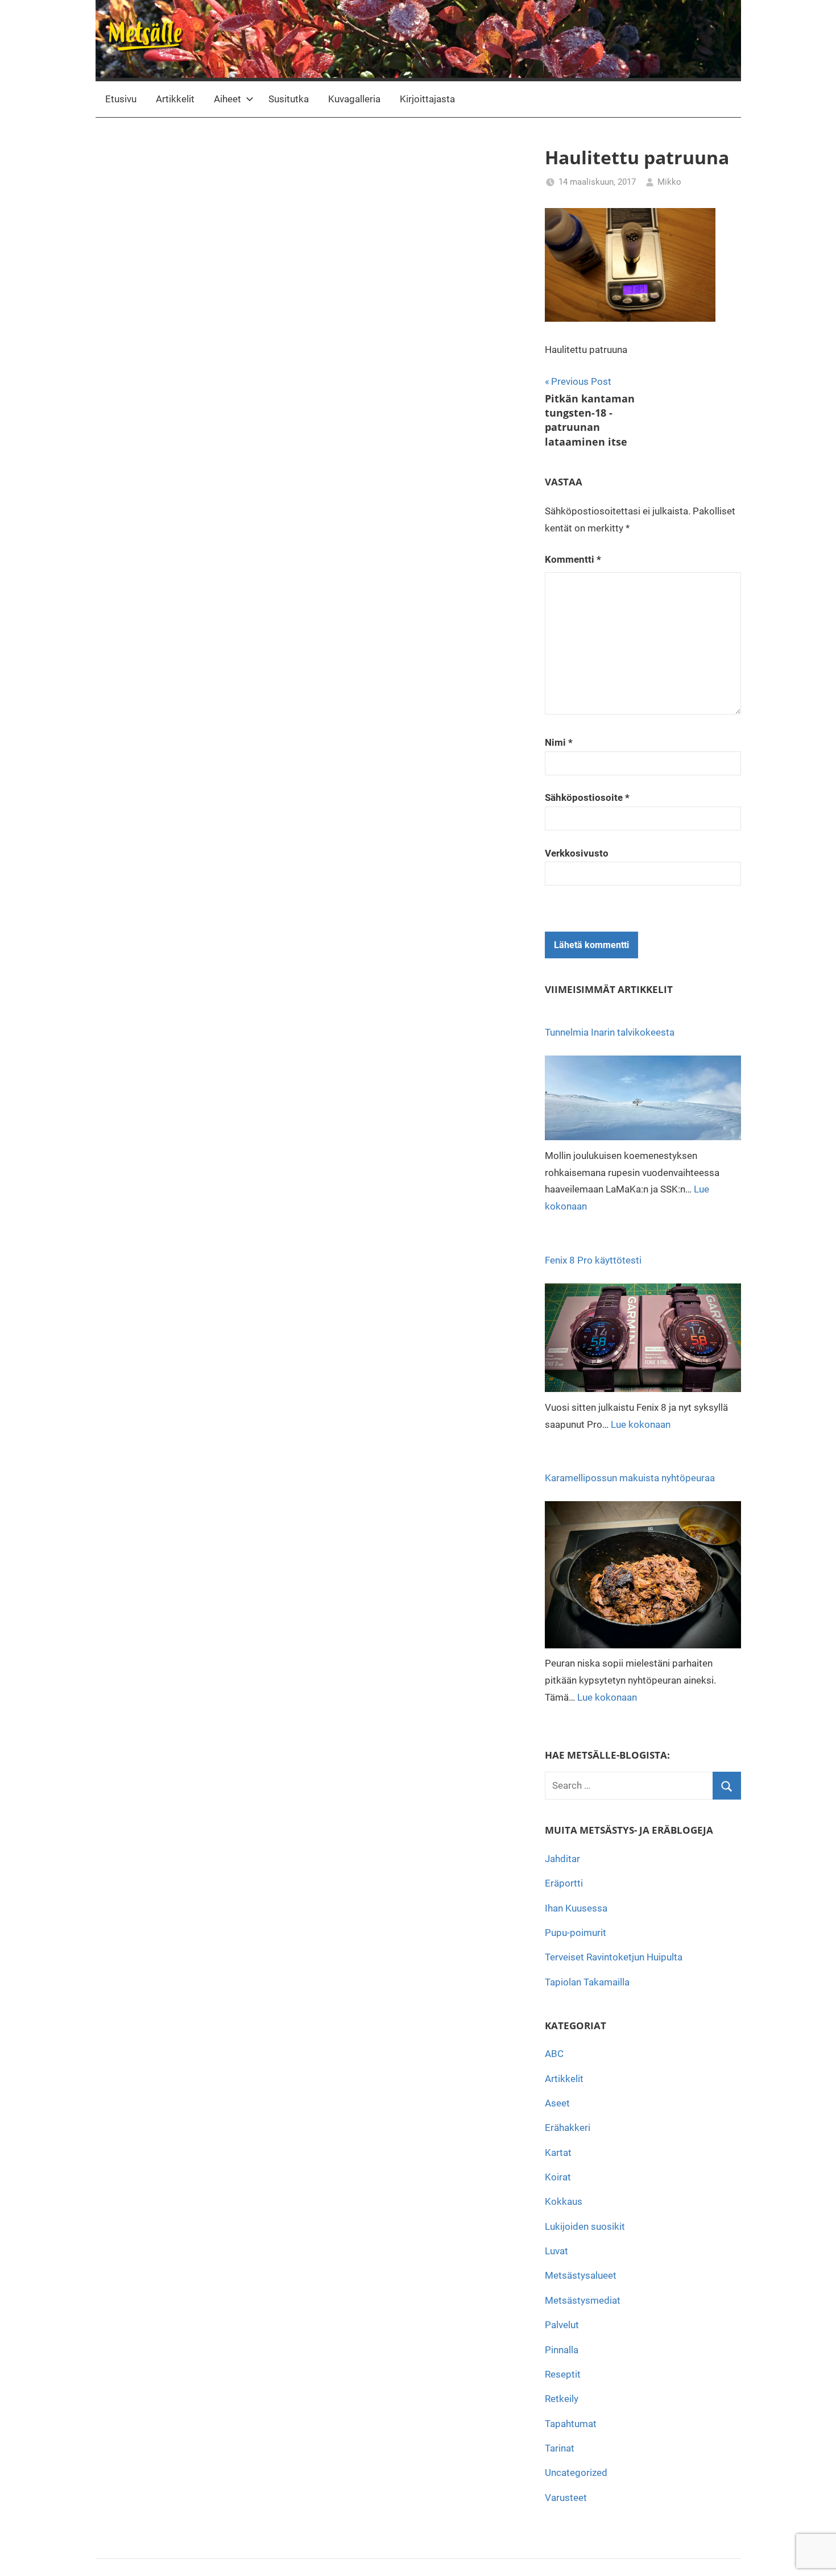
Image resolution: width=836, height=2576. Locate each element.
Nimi (559, 742)
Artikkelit (175, 99)
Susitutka (289, 99)
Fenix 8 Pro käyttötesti (593, 1260)
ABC (554, 2054)
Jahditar (562, 1859)
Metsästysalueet (581, 2275)
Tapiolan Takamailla (587, 1982)
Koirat (558, 2177)
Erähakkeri (568, 2128)
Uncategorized (576, 2473)
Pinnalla (562, 2350)
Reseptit (563, 2374)
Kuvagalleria (354, 99)
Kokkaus (564, 2201)
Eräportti (564, 1883)
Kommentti (573, 559)
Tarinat (560, 2448)
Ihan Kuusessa (576, 1908)
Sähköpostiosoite (587, 797)
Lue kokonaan (641, 1424)
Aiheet (227, 99)
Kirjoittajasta (427, 99)
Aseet (557, 2103)
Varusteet (566, 2498)
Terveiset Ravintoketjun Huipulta (614, 1957)
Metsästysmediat (583, 2300)
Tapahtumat (571, 2424)
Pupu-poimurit (576, 1933)
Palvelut (562, 2325)
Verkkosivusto (577, 853)
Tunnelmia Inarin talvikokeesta (610, 1032)
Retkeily (562, 2399)
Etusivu (121, 99)
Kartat (558, 2153)
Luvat (556, 2251)
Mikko (669, 182)
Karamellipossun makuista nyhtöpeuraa (630, 1478)
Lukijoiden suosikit (585, 2226)
